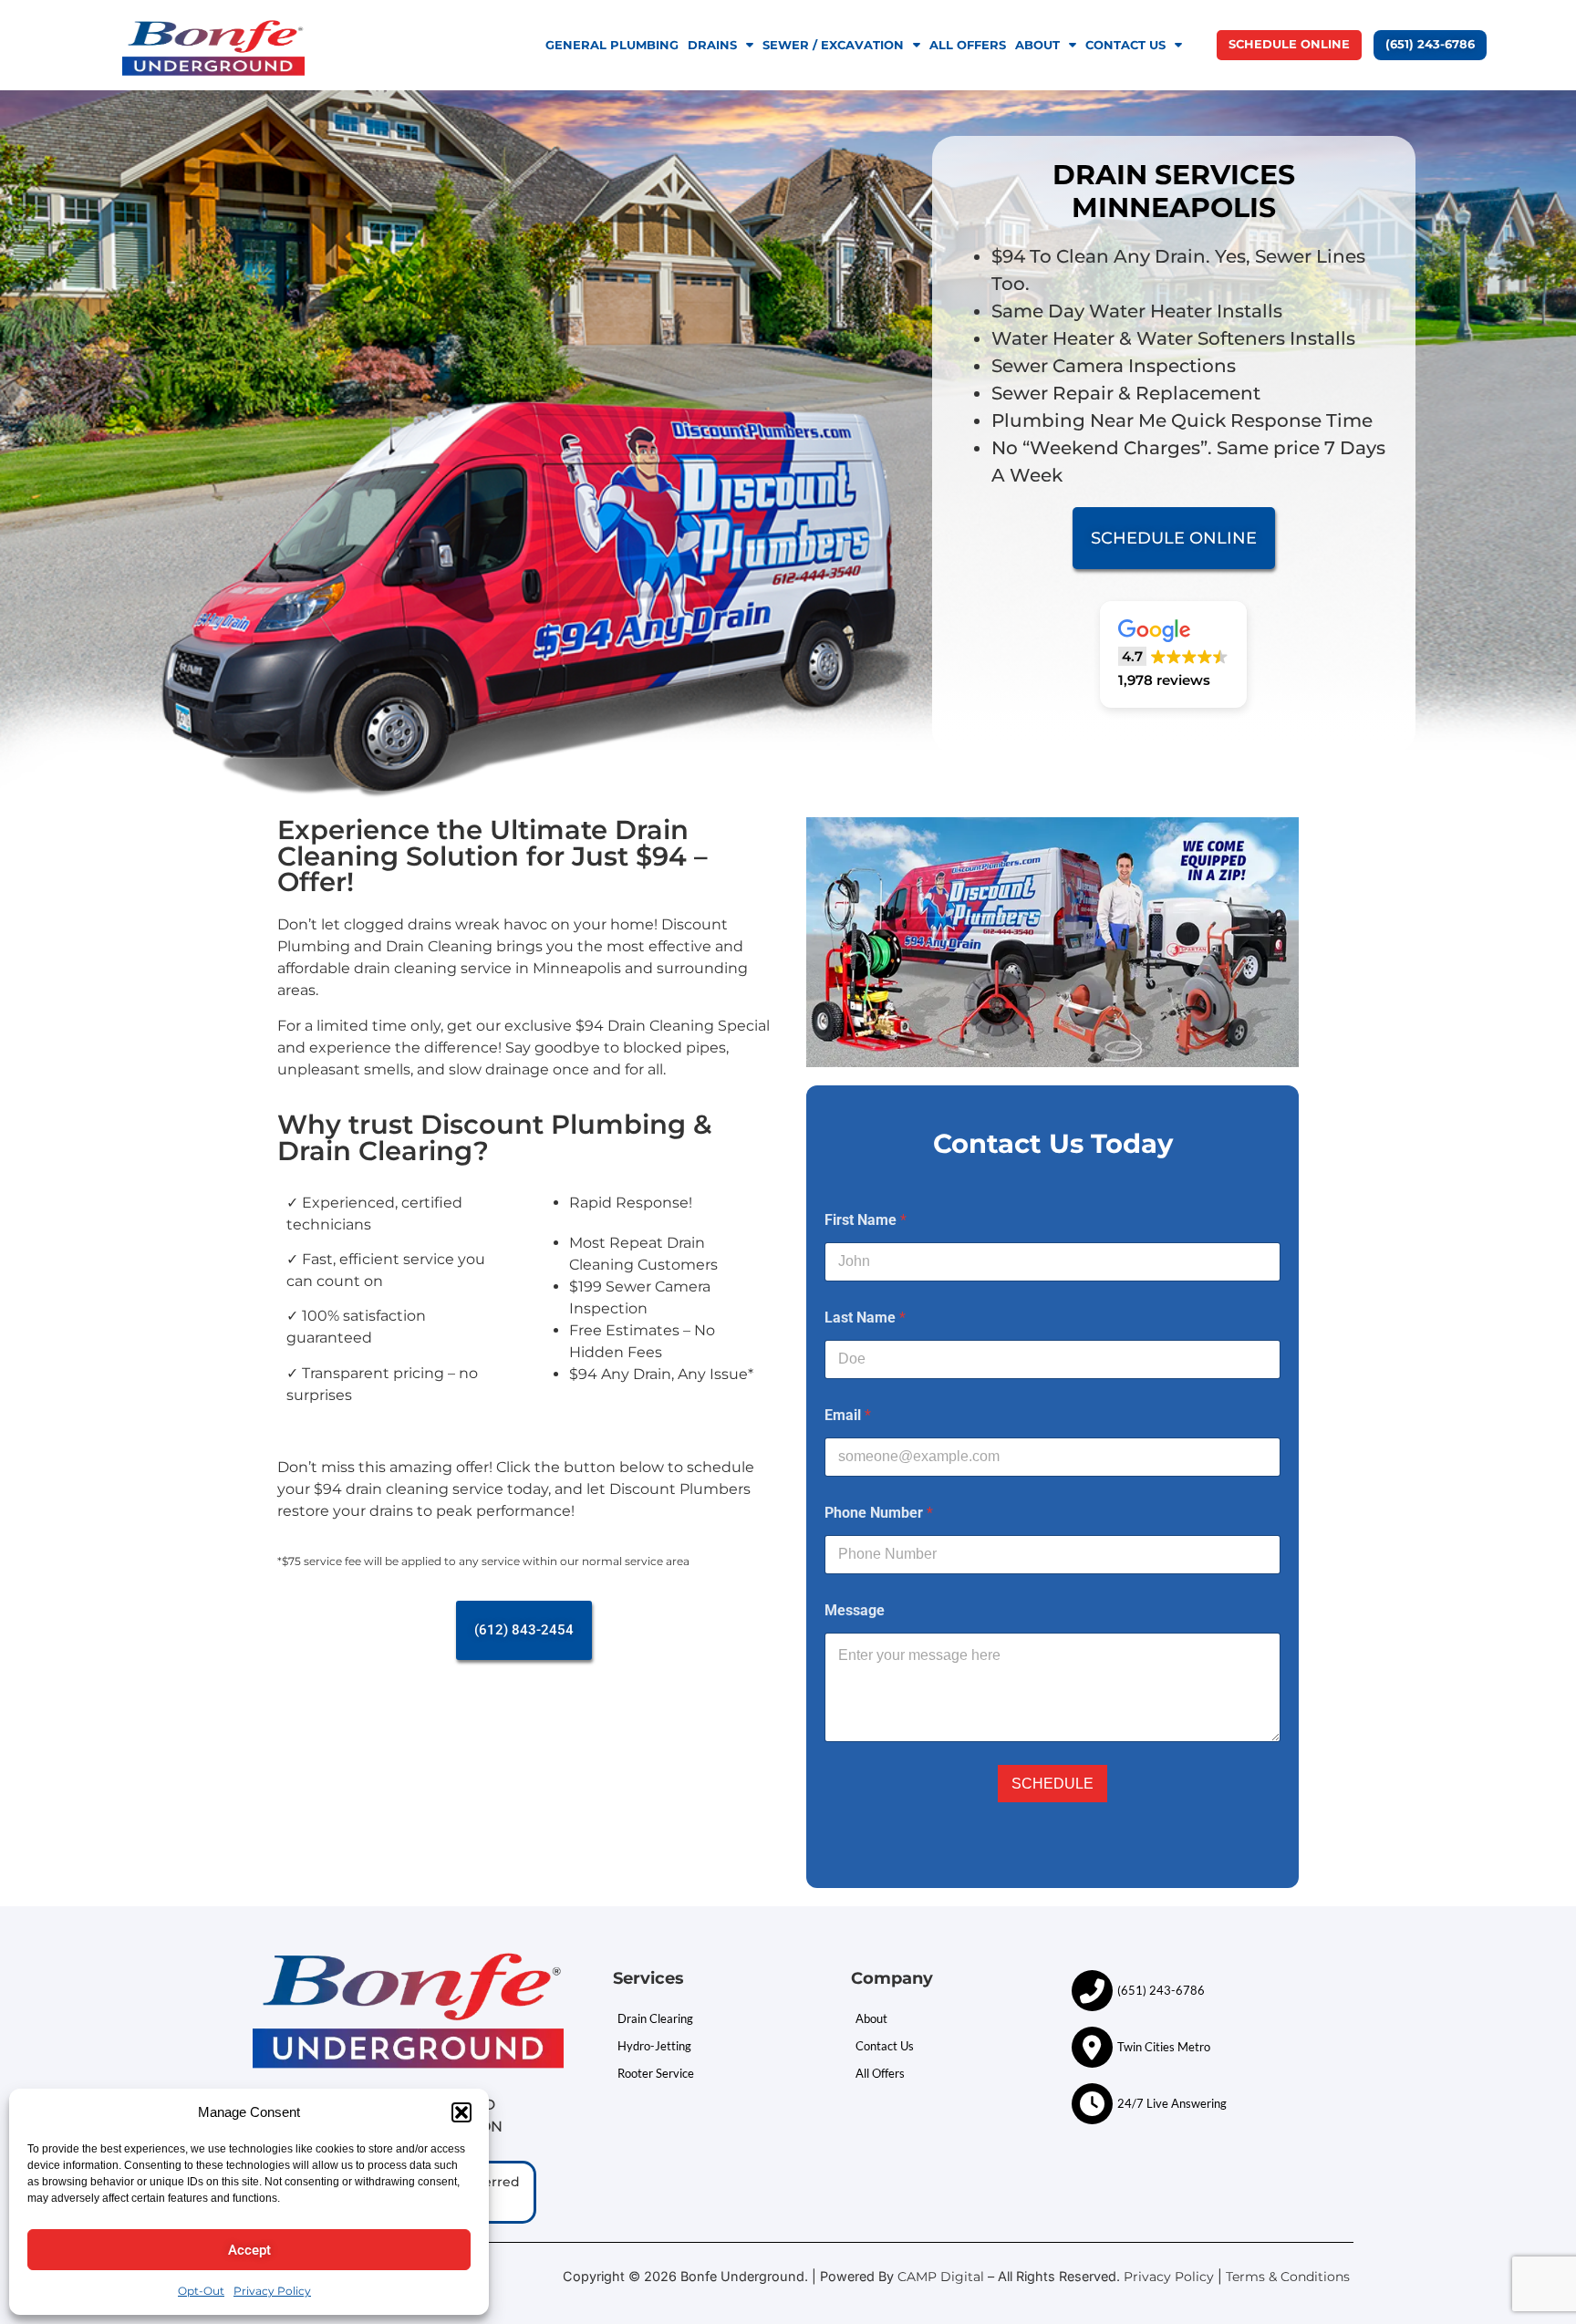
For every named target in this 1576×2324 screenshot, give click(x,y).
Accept (249, 2250)
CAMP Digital (941, 2277)
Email (848, 1415)
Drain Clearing (655, 2018)
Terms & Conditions (1290, 2277)
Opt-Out (201, 2291)
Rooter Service (656, 2073)
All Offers (968, 45)
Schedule (1052, 1784)
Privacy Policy (272, 2291)
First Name (866, 1220)
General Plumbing (612, 45)
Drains (712, 45)
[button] (461, 2112)
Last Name (865, 1318)
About (1037, 45)
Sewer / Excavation (833, 45)
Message (855, 1610)
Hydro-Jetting (654, 2046)
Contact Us (1125, 45)
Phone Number (879, 1513)
